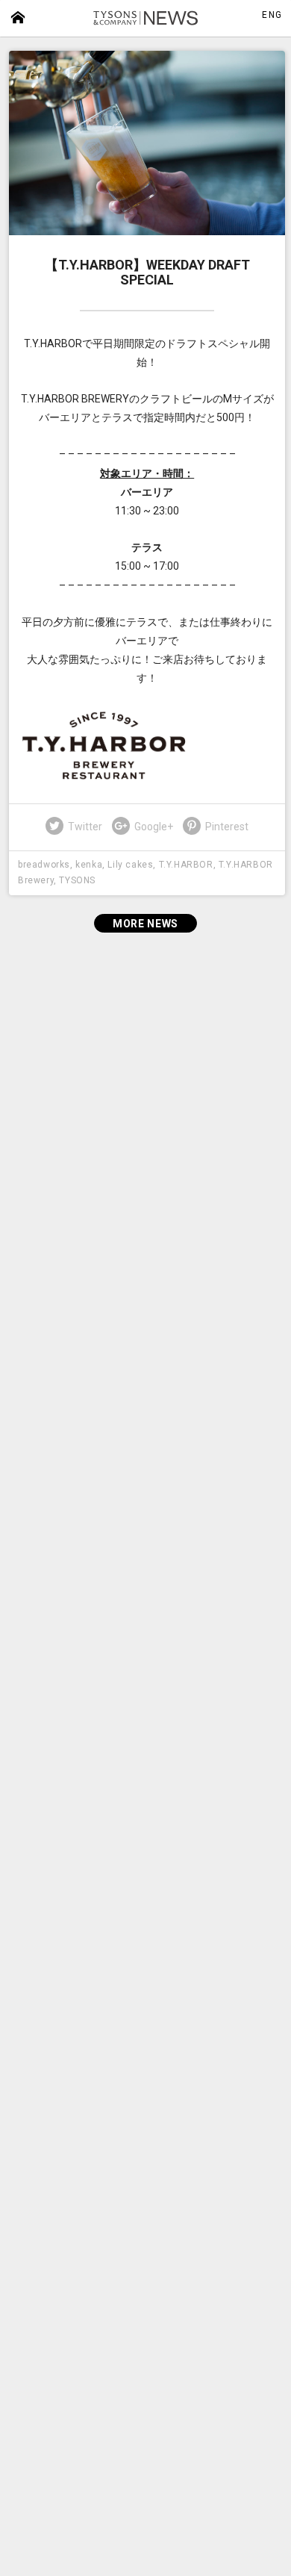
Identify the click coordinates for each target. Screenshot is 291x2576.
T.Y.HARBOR (186, 865)
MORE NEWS (145, 924)
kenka (89, 865)
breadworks (44, 865)
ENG (272, 15)
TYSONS (77, 880)
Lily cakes (130, 865)
